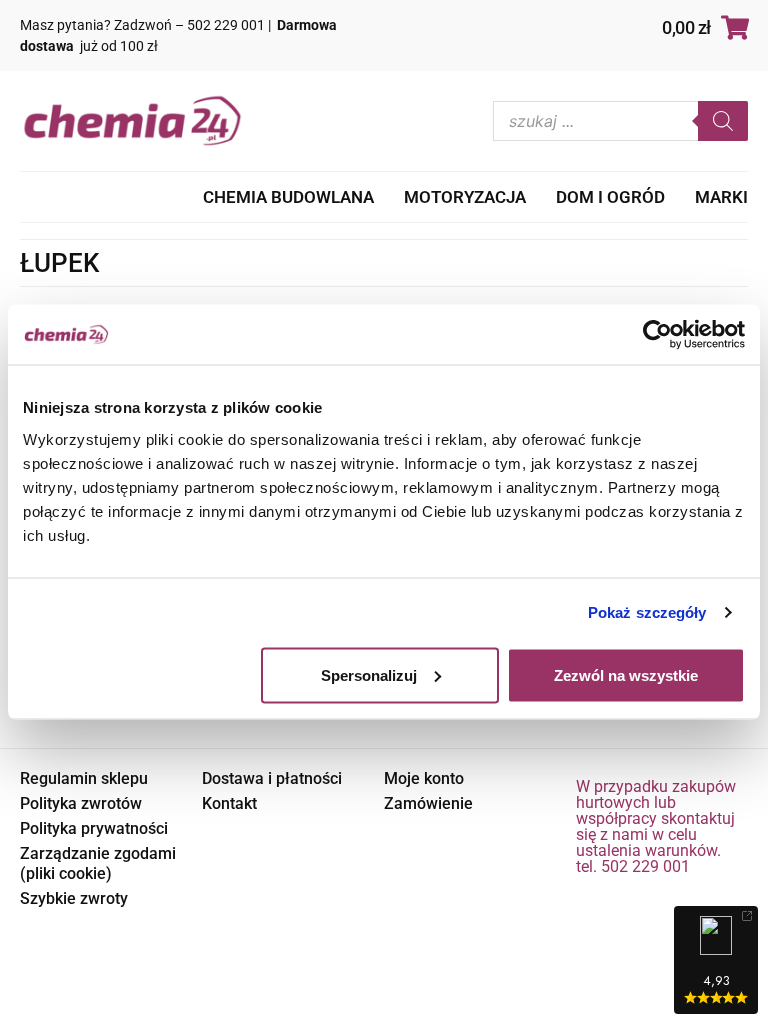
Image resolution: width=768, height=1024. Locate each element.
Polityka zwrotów (81, 803)
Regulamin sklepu (84, 778)
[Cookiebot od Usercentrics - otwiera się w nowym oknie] (657, 335)
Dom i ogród (610, 197)
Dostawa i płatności (272, 778)
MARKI (721, 197)
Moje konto (424, 778)
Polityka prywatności (94, 828)
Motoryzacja (465, 197)
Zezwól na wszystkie (626, 674)
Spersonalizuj (369, 674)
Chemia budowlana (288, 197)
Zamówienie (428, 803)
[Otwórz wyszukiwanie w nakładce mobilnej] (620, 121)
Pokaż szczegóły (647, 612)
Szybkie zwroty (74, 898)
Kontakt (229, 803)
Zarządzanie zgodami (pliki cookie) (98, 863)
